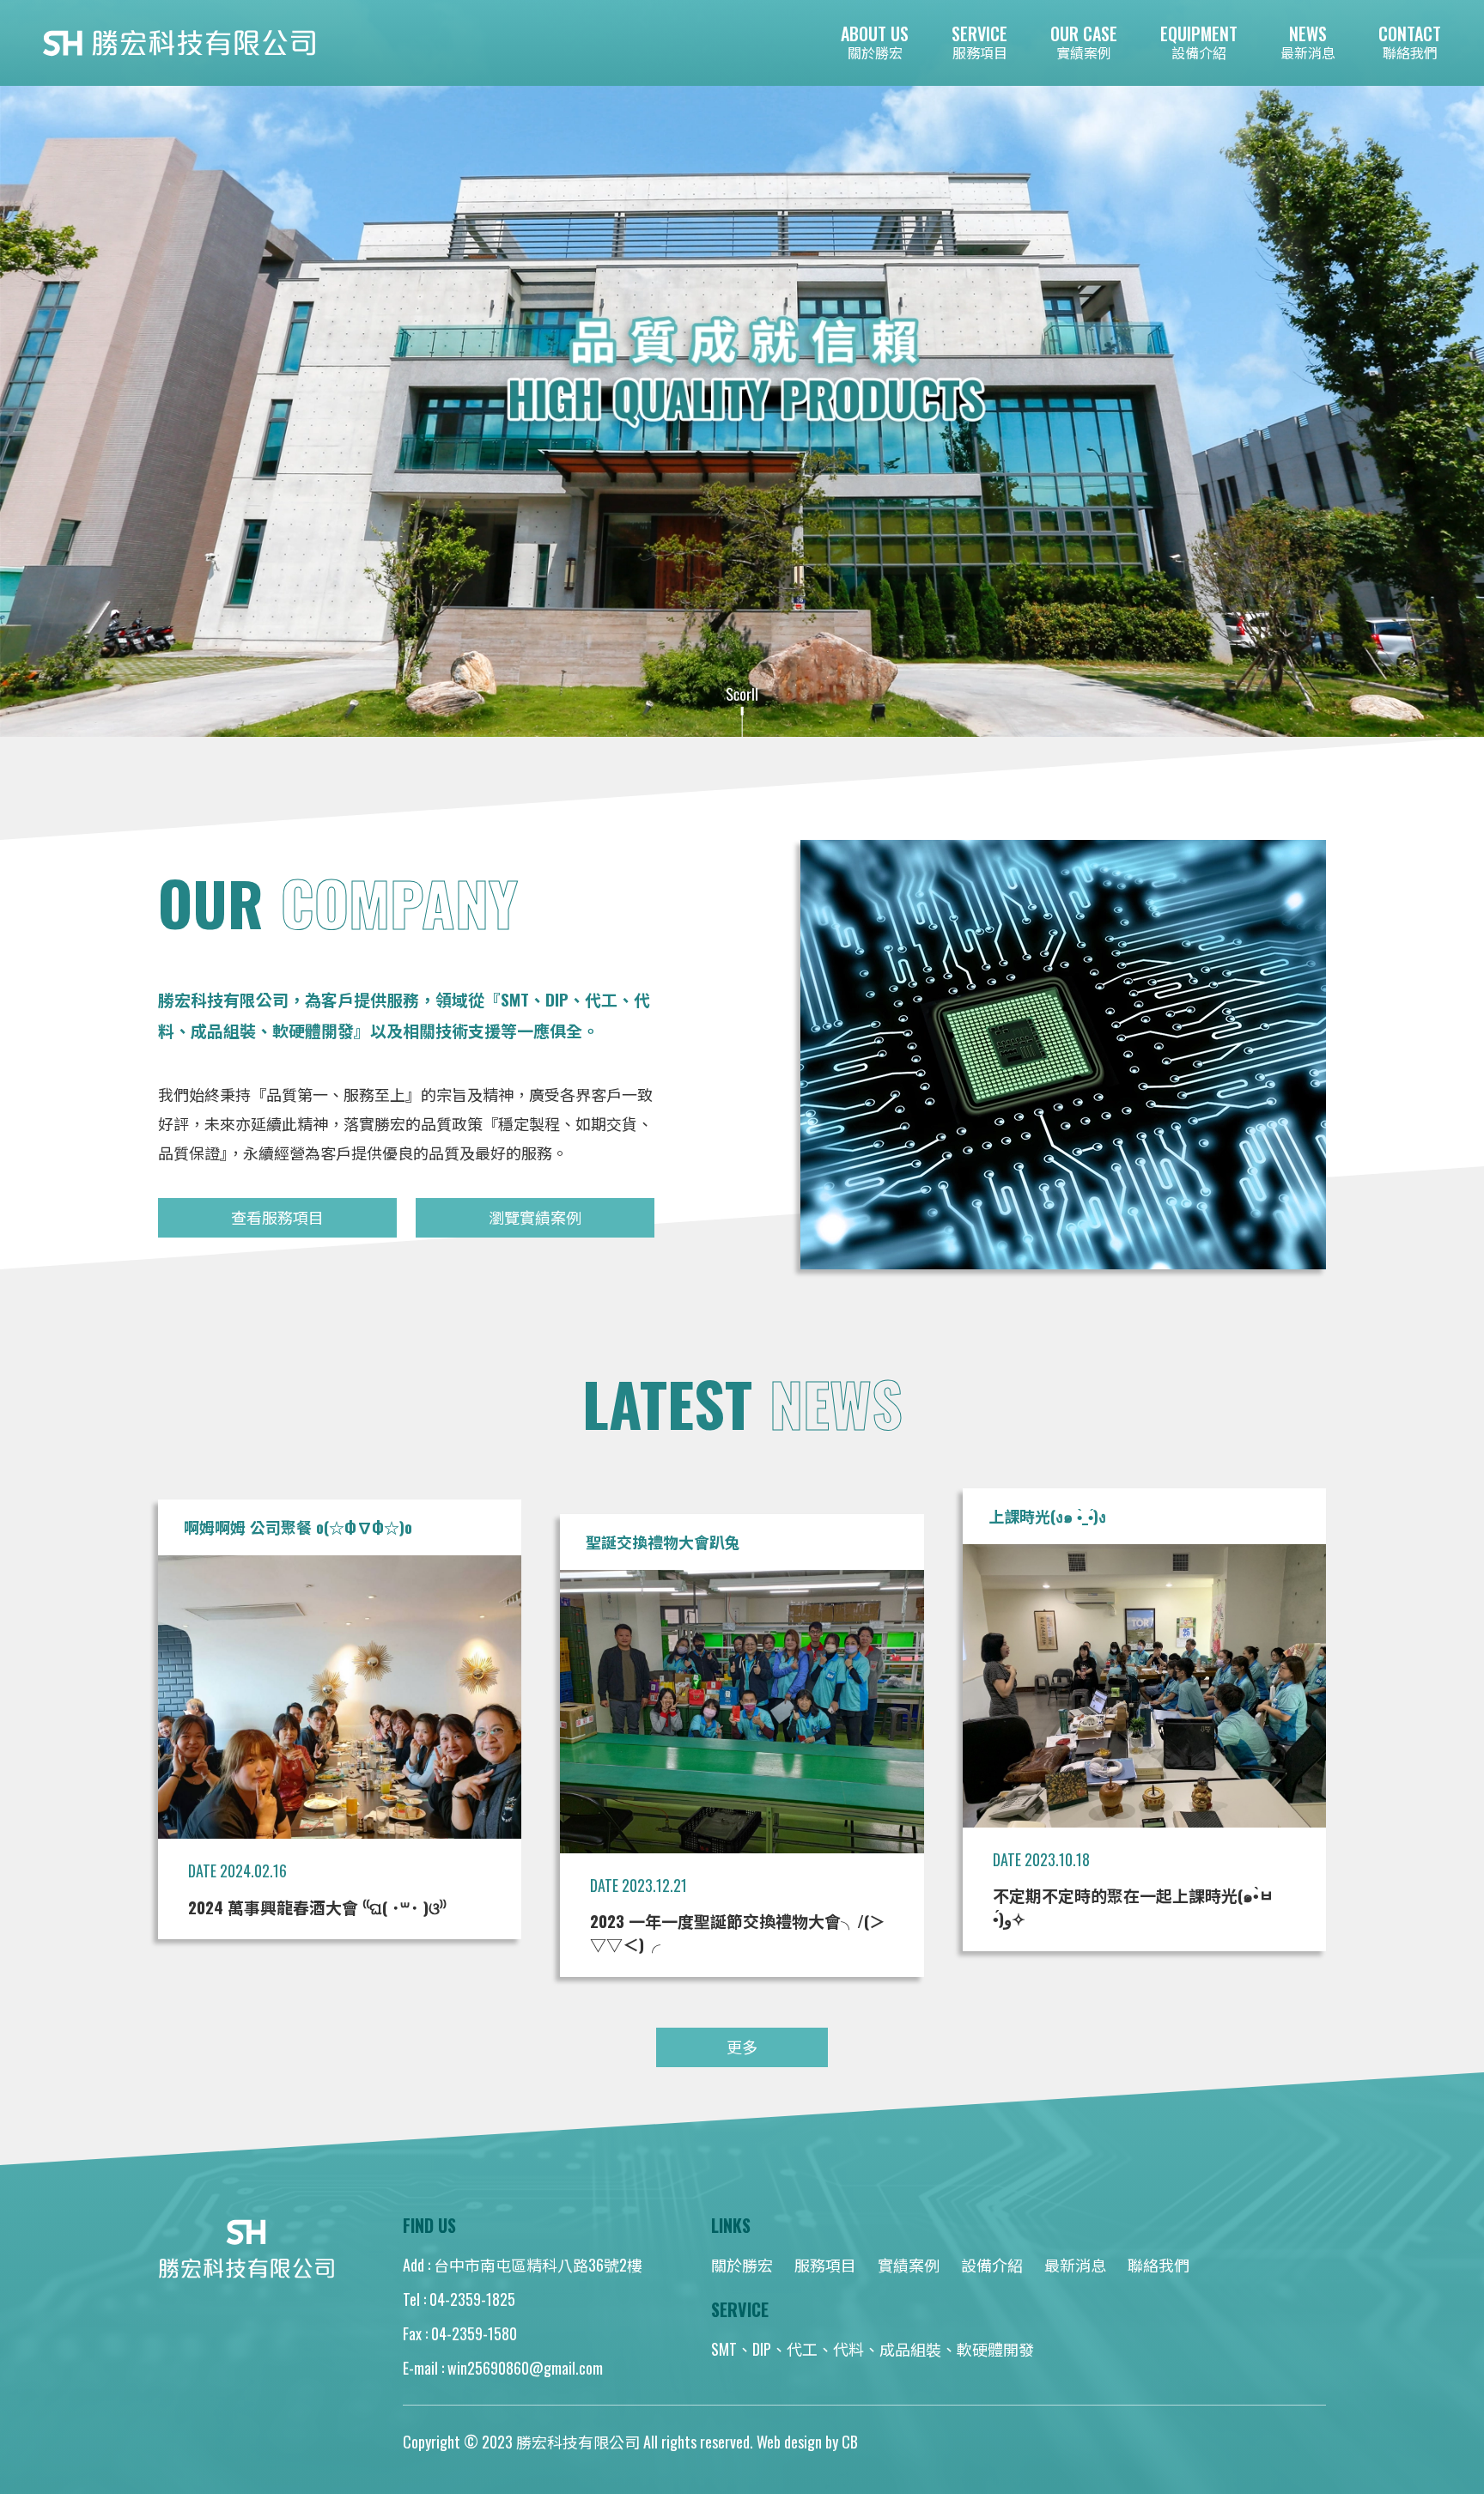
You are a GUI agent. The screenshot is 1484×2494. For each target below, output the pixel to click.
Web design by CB (807, 2442)
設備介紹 (992, 2265)
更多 (742, 2047)
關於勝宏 (742, 2265)
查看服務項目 (277, 1217)
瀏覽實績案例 (535, 1217)
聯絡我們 (1159, 2265)
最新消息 (1075, 2265)
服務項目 (825, 2265)
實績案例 (909, 2265)
